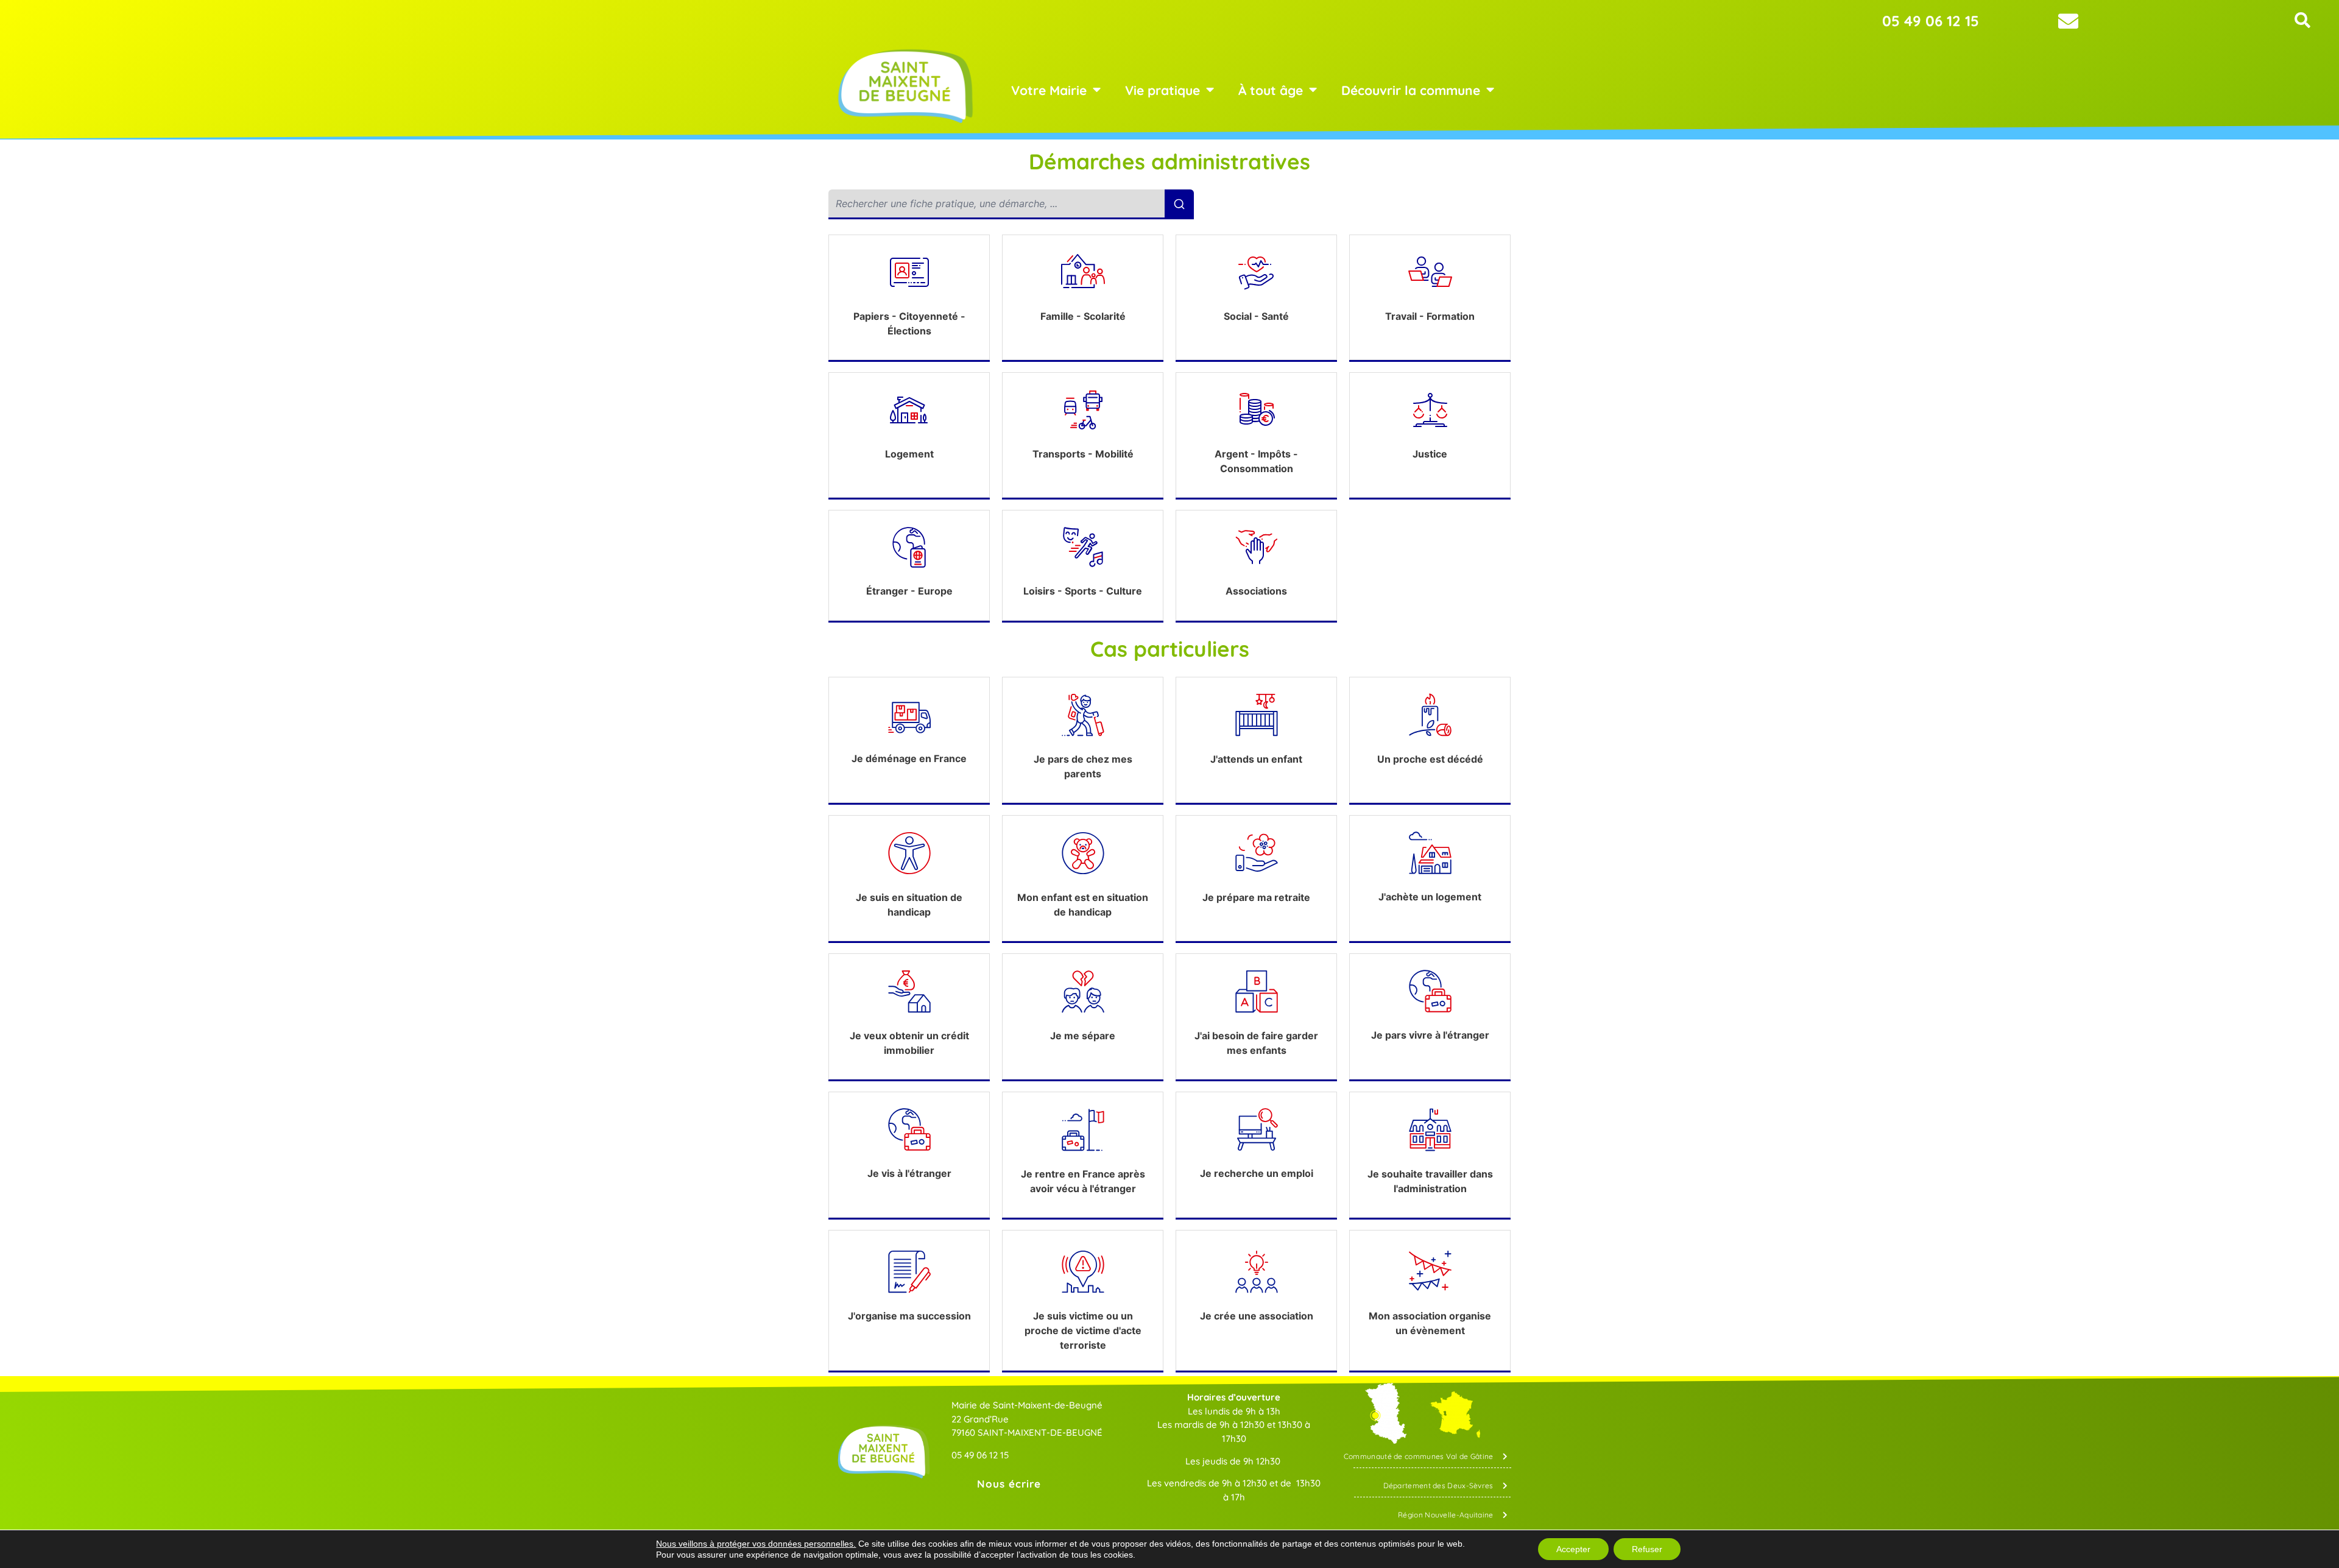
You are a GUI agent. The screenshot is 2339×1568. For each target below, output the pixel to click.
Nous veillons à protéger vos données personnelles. (756, 1544)
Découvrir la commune (1411, 90)
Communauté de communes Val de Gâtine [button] (1419, 1456)
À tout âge (1271, 90)
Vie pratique (1162, 90)
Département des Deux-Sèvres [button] (1438, 1485)
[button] (2302, 20)
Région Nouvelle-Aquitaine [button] (1446, 1515)
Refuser (1647, 1549)
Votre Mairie (1049, 90)
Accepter (1573, 1549)
